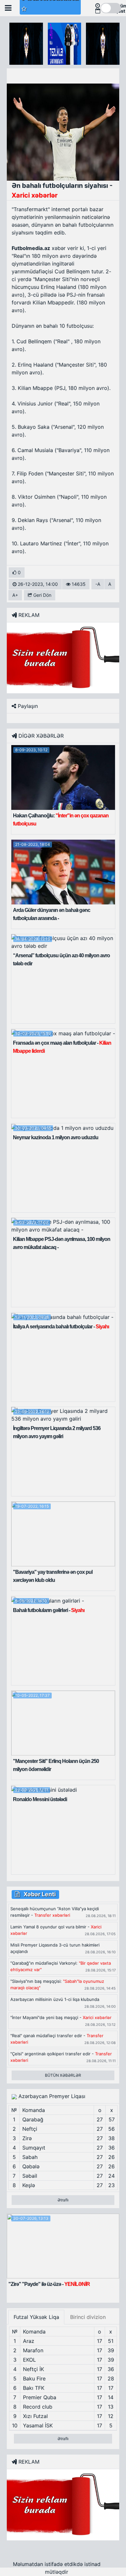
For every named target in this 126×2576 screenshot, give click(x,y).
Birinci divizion (88, 2317)
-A (98, 584)
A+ (15, 595)
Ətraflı (63, 2200)
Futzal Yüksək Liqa (36, 2317)
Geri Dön (42, 595)
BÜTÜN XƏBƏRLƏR (63, 2075)
